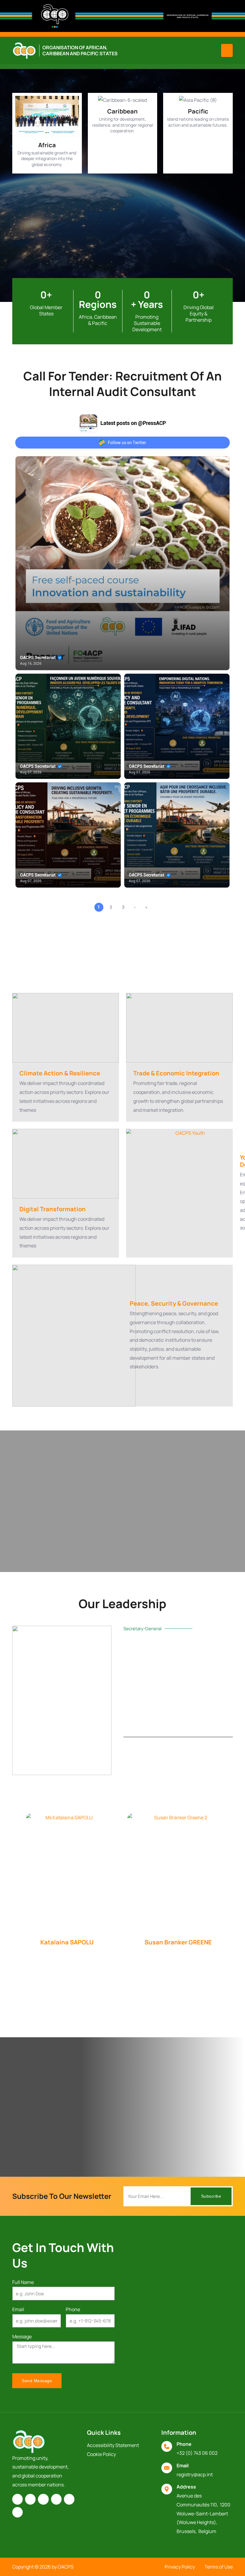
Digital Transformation (53, 1209)
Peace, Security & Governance (174, 1303)
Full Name (23, 2282)
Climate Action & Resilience (60, 1073)
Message (22, 2336)
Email (18, 2309)
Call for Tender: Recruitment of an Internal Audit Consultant (122, 384)
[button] (227, 50)
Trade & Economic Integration (176, 1073)
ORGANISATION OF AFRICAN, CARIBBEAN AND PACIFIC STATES (80, 50)
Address (186, 2487)
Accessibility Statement (113, 2445)
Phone (73, 2309)
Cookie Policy (101, 2454)
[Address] (167, 2489)
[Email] (167, 2468)
